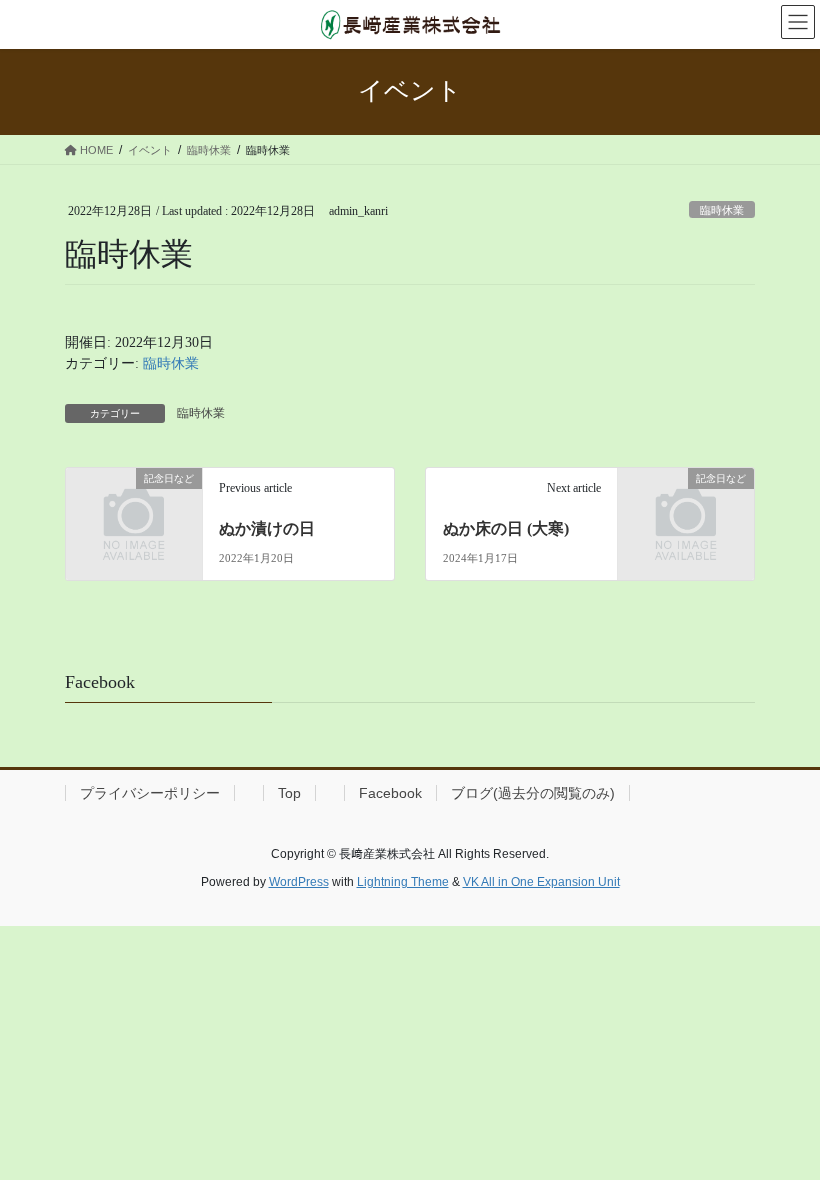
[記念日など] (134, 508)
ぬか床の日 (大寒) (506, 528)
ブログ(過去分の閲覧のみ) (533, 793)
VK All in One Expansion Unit (541, 882)
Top (289, 793)
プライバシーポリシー (150, 793)
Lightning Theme (403, 882)
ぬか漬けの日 (267, 528)
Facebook (390, 793)
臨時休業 (722, 210)
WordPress (299, 882)
